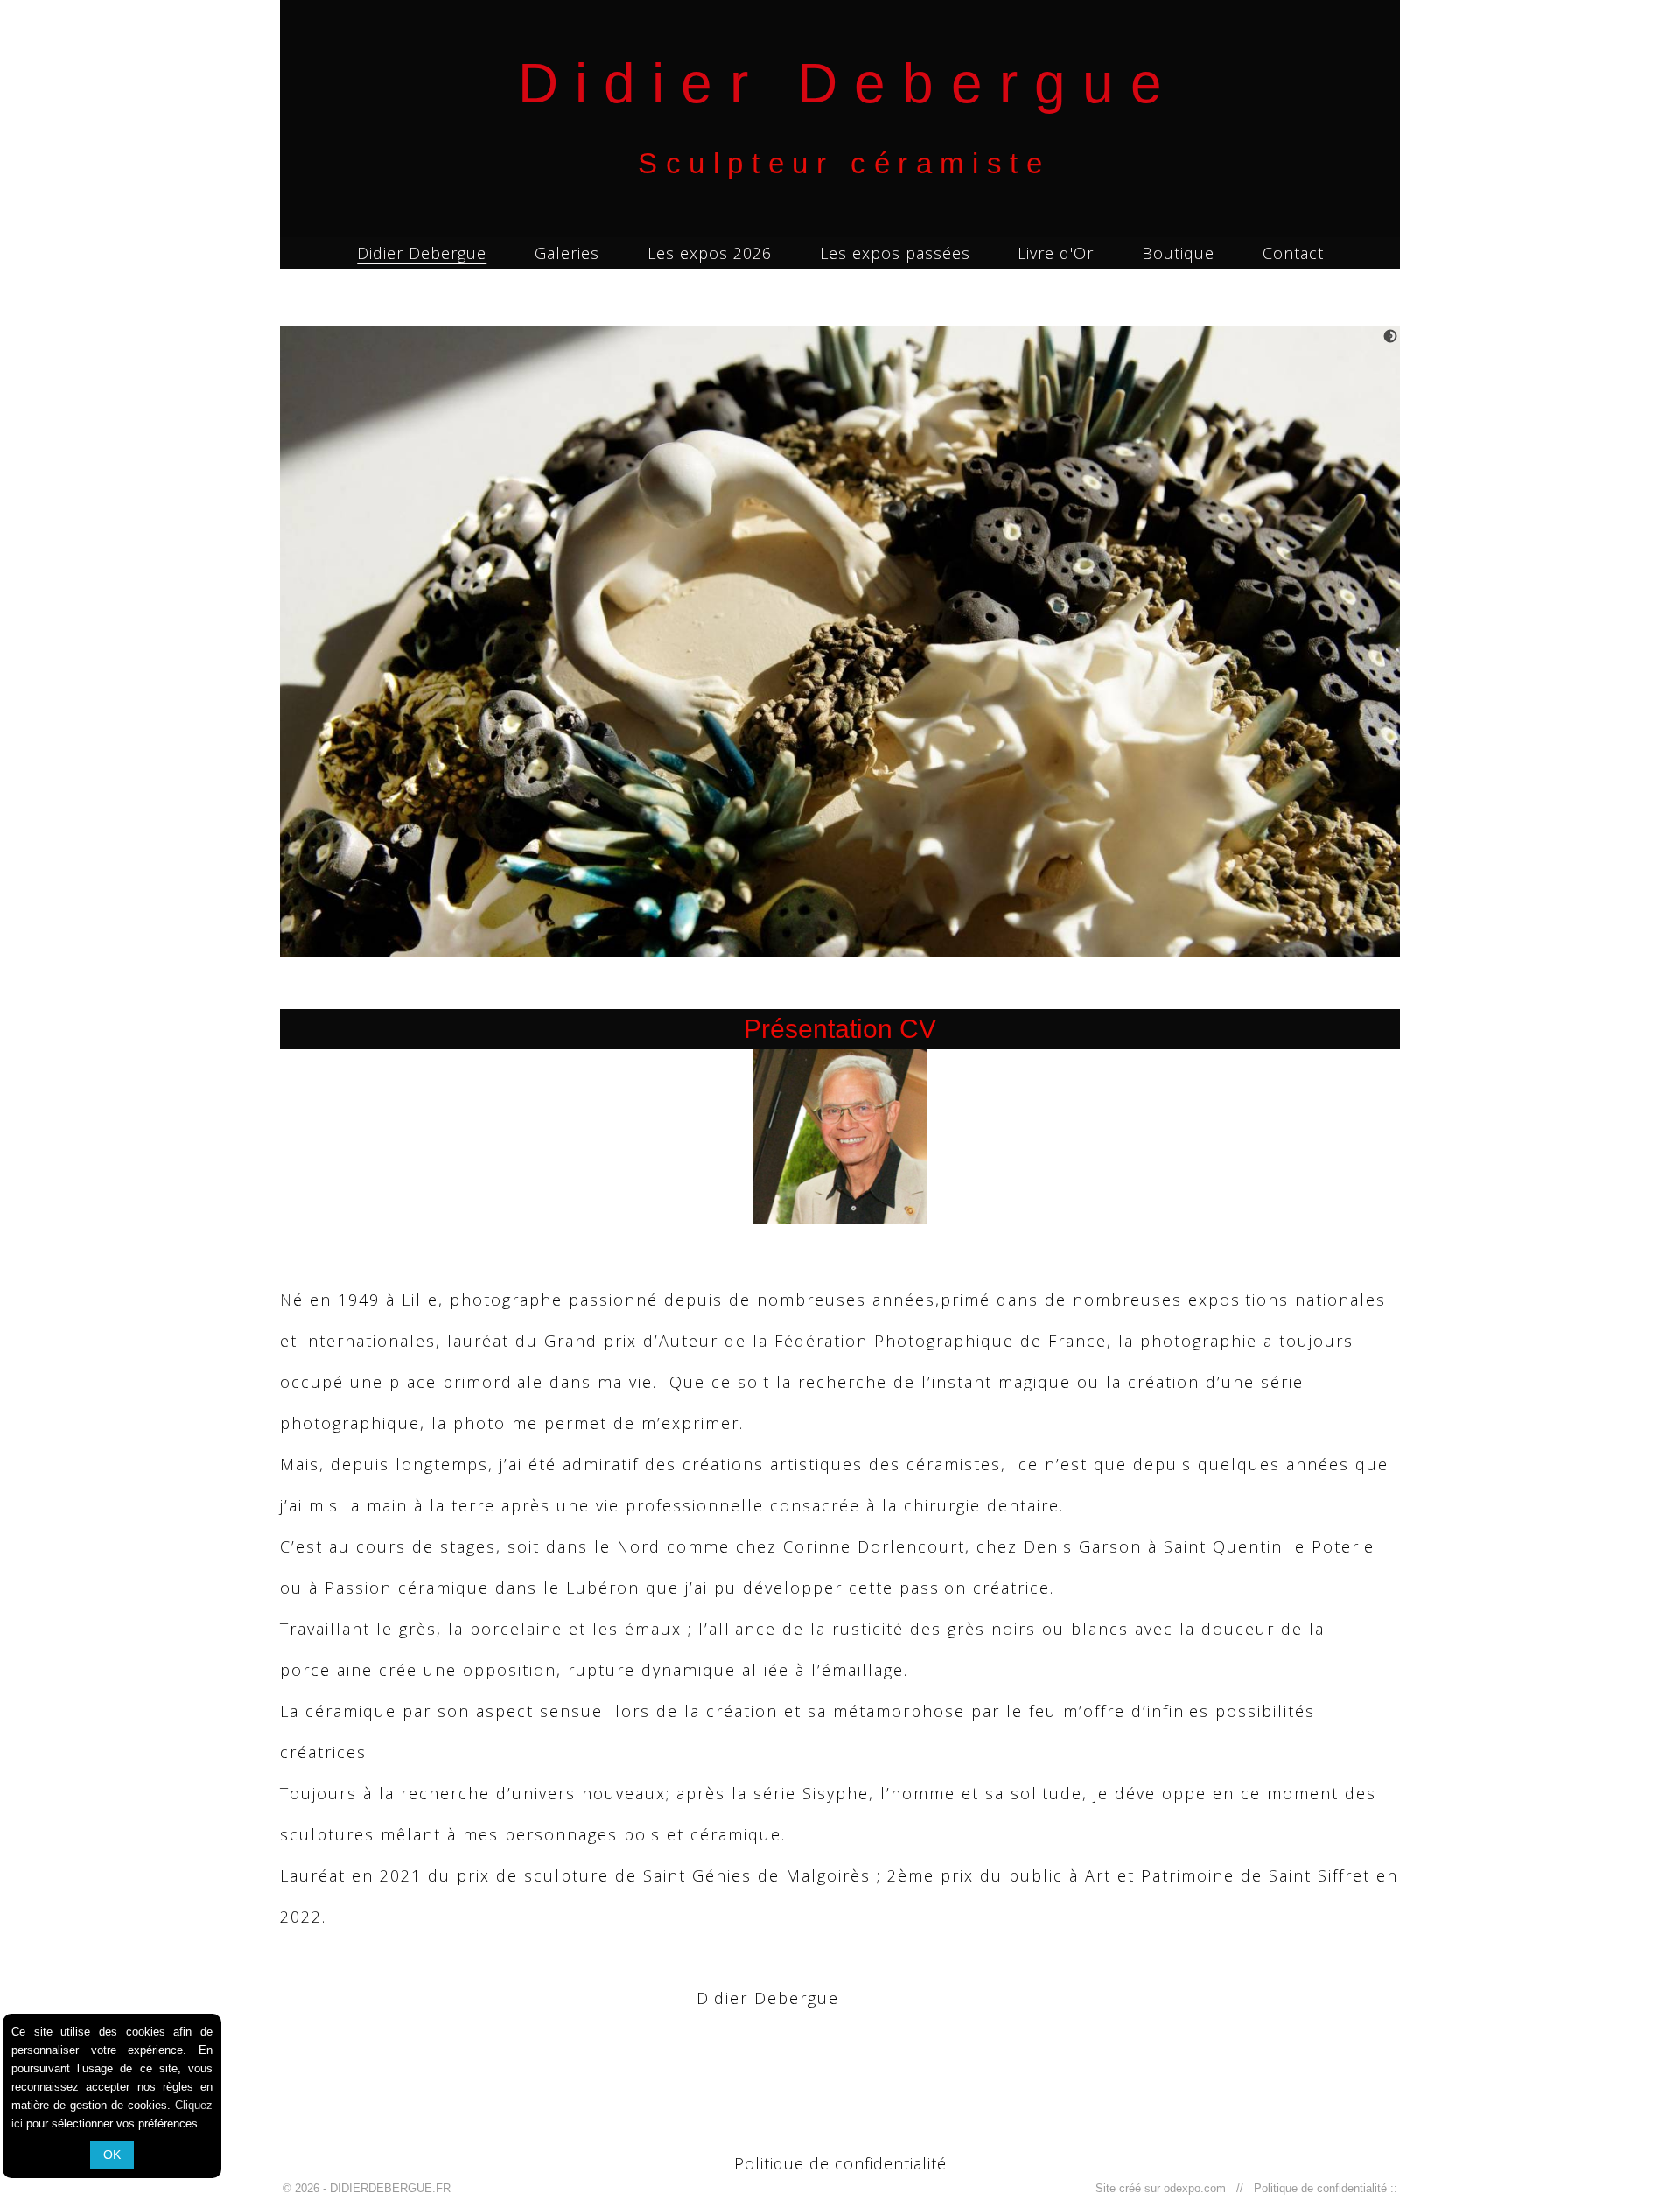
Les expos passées (895, 253)
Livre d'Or (1056, 253)
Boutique (1178, 253)
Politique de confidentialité (840, 2163)
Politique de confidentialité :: (1322, 2188)
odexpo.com (1198, 2188)
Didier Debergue (422, 253)
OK (112, 2155)
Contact (1293, 253)
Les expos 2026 (710, 253)
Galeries (567, 253)
